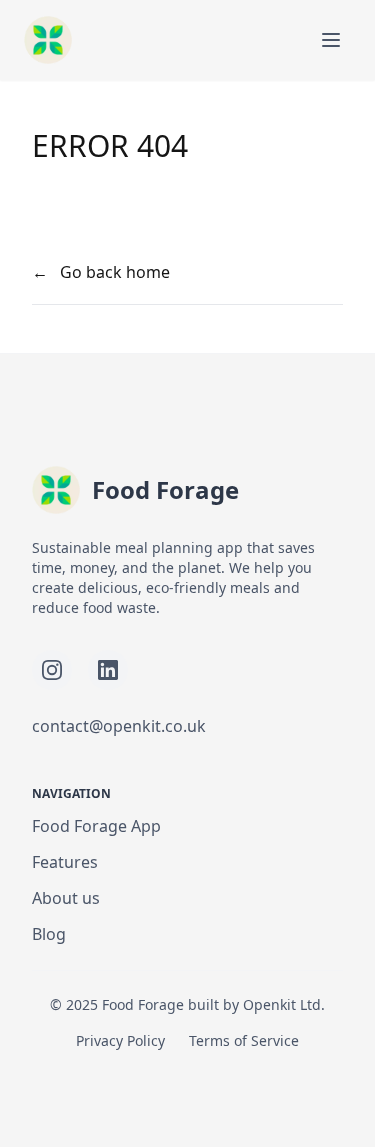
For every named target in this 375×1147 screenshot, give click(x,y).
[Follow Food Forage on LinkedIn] (108, 670)
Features (65, 862)
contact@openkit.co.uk (119, 726)
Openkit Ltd (282, 1004)
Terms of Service (244, 1040)
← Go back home (101, 272)
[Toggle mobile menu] (331, 40)
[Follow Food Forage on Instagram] (52, 670)
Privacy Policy (120, 1040)
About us (66, 898)
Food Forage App (96, 826)
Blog (49, 934)
